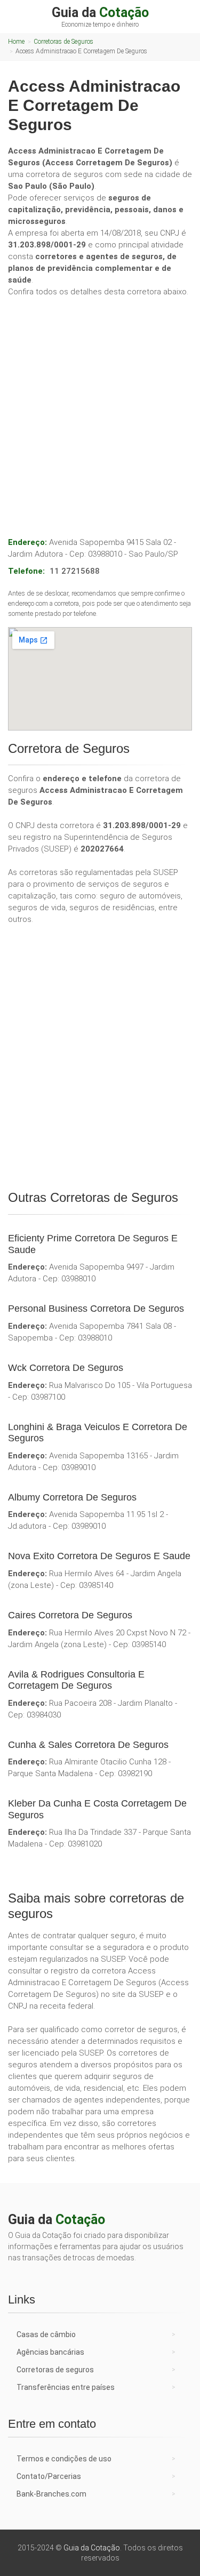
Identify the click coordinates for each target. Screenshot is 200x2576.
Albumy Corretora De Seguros (72, 1497)
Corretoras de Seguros (63, 42)
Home (16, 42)
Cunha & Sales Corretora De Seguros (88, 1745)
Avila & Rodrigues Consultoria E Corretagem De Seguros (76, 1680)
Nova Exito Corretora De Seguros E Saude (99, 1556)
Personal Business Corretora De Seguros (96, 1309)
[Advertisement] (100, 406)
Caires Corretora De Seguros (70, 1615)
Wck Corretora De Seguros (66, 1368)
